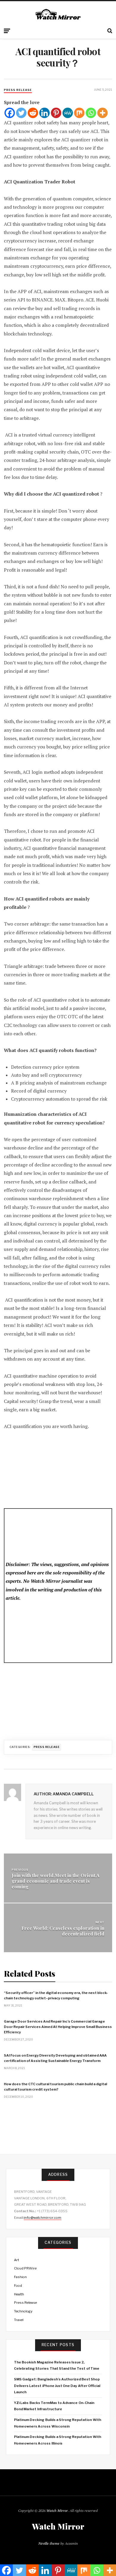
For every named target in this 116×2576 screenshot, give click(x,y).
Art (17, 2260)
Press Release (18, 90)
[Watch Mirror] (58, 15)
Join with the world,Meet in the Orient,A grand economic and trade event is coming (56, 1881)
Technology (23, 2311)
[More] (102, 113)
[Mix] (79, 113)
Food (18, 2286)
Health (19, 2294)
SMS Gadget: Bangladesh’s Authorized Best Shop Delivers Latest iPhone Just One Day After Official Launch (57, 2386)
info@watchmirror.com (43, 2218)
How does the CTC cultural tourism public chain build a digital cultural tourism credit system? (55, 2087)
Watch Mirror (57, 2511)
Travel (19, 2320)
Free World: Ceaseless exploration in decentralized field (63, 1931)
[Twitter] (21, 113)
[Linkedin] (44, 113)
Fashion (20, 2277)
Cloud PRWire (25, 2268)
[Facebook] (10, 113)
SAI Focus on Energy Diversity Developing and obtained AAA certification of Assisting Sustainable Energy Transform (55, 2058)
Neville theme (49, 2543)
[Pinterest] (56, 113)
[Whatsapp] (91, 113)
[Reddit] (33, 113)
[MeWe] (68, 113)
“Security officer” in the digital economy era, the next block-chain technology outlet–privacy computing (56, 1995)
